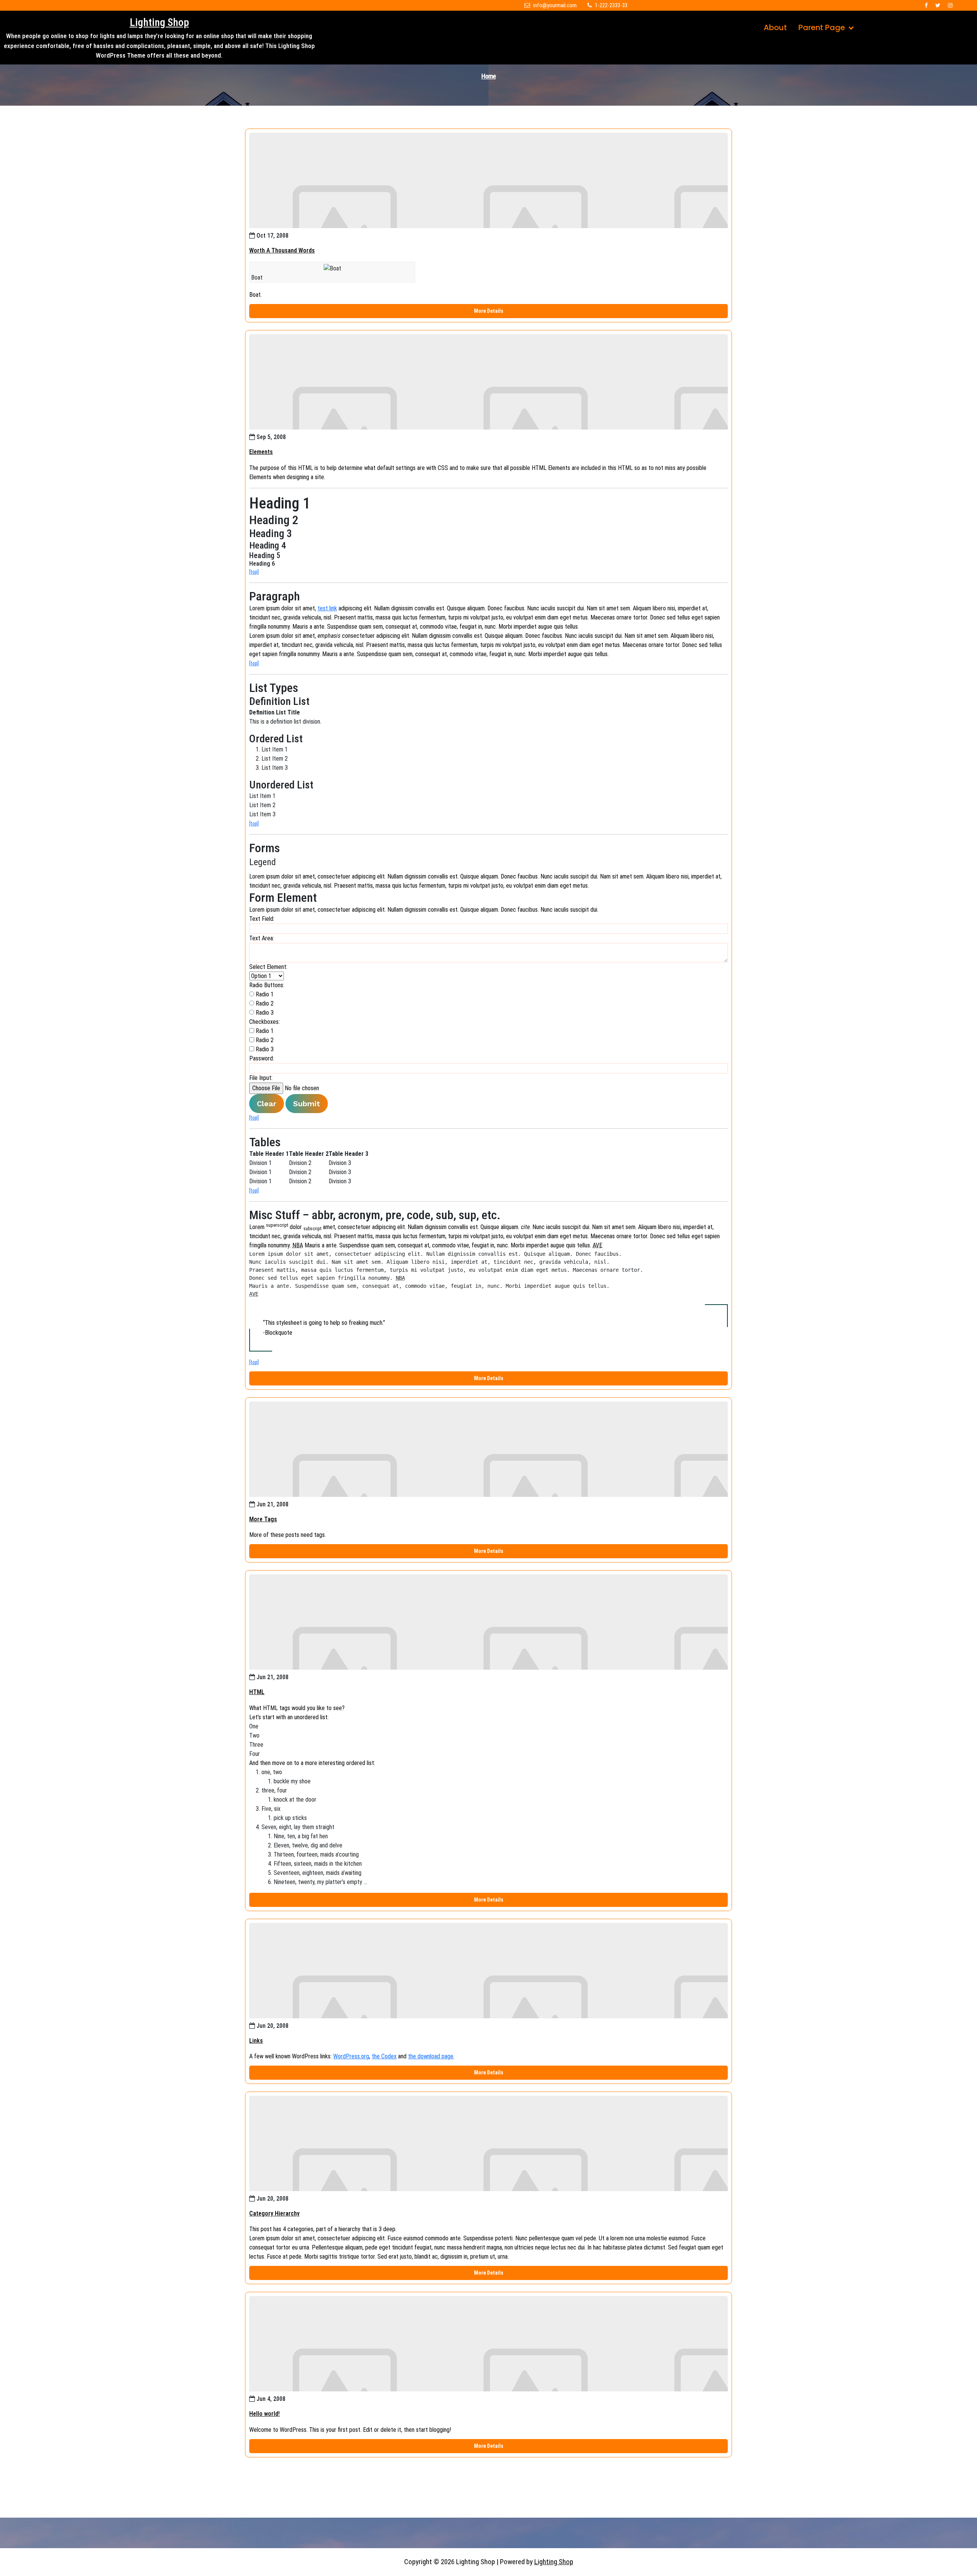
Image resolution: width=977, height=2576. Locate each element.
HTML (257, 1692)
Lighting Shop (159, 22)
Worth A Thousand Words (282, 250)
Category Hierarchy (274, 2213)
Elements (261, 452)
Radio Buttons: (267, 985)
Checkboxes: (264, 1022)
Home (488, 76)
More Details (489, 311)
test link (327, 608)
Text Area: (262, 938)
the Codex (384, 2056)
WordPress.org (351, 2056)
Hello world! (264, 2414)
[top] (254, 572)
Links (256, 2041)
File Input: (261, 1078)
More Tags (263, 1519)
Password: (262, 1058)
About (775, 27)
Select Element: (268, 967)
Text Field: (262, 919)
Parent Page (822, 27)
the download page (431, 2056)
